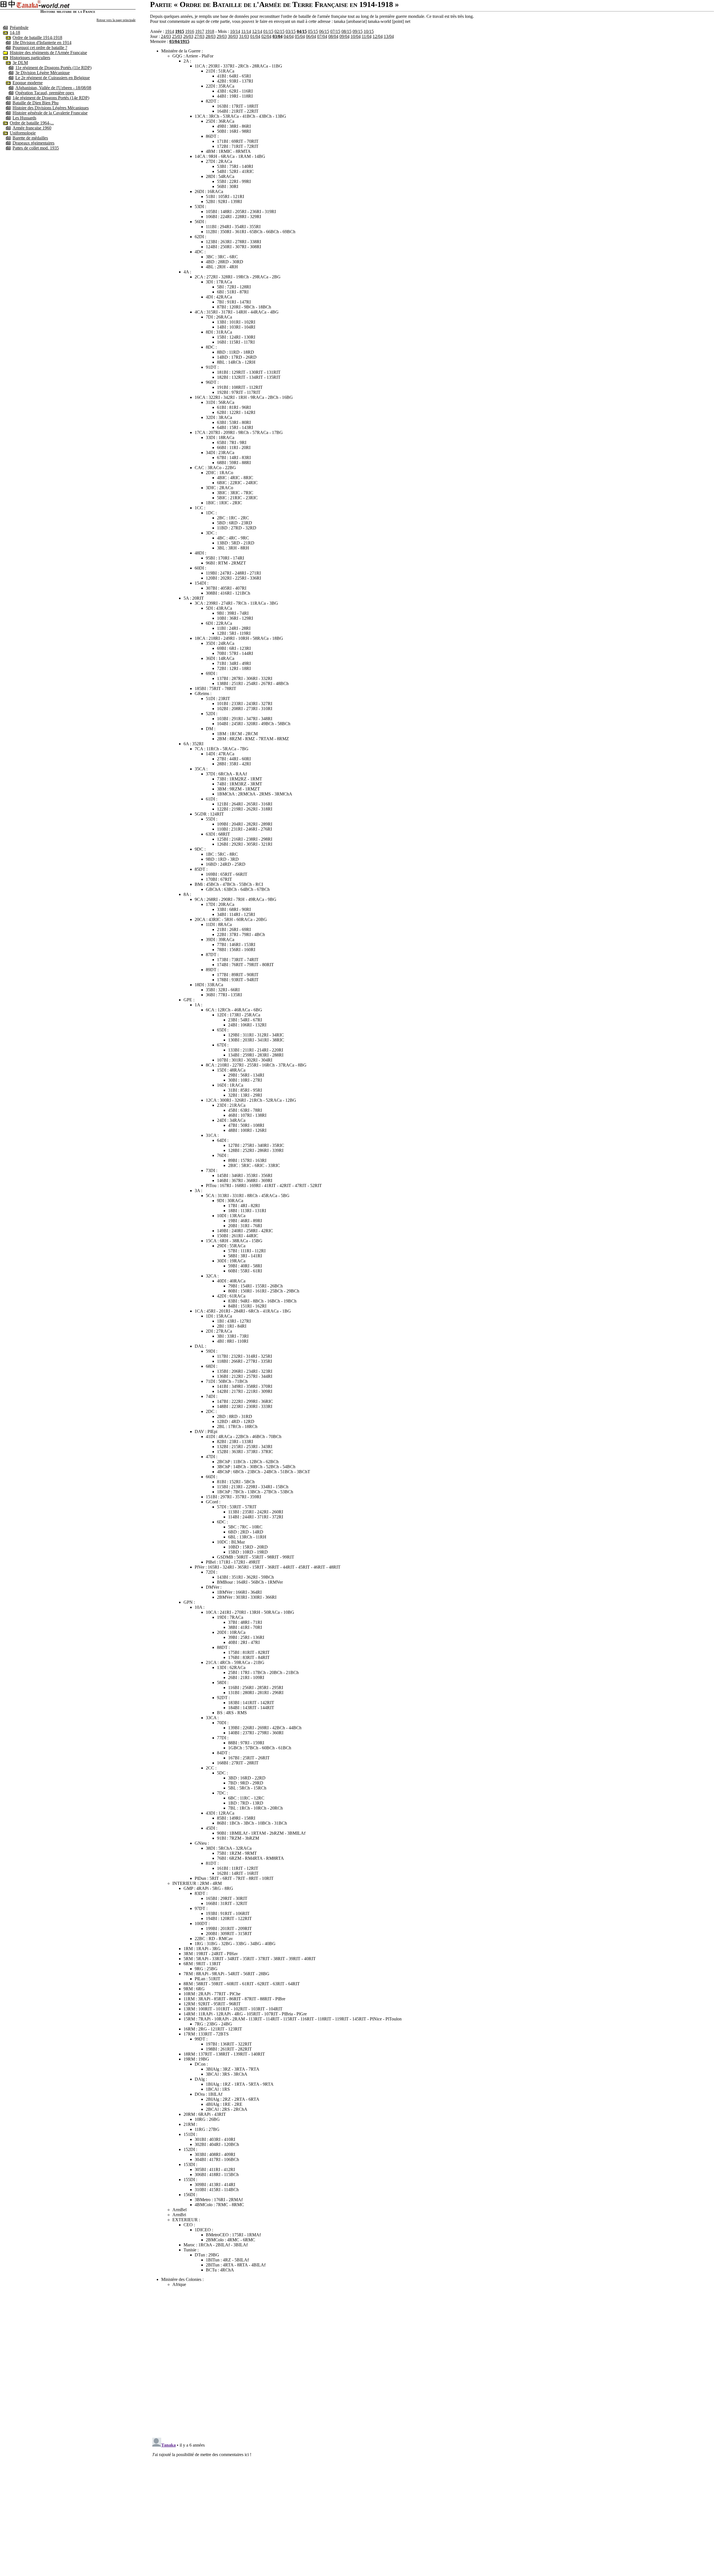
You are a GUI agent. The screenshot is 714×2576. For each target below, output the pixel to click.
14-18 (15, 32)
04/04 (289, 36)
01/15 (268, 31)
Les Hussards (24, 118)
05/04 (300, 36)
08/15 (346, 31)
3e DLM (20, 63)
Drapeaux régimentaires (33, 143)
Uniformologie (23, 133)
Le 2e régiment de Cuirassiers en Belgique (53, 78)
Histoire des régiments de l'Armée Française (48, 53)
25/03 (177, 36)
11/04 (367, 36)
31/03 (244, 36)
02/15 (279, 31)
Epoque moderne (28, 83)
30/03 (233, 36)
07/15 (335, 31)
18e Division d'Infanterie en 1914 (42, 43)
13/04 (389, 36)
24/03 (166, 36)
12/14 (257, 31)
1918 (210, 31)
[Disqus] (432, 2361)
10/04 (356, 36)
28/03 (211, 36)
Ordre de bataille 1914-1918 (37, 38)
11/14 (246, 31)
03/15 (291, 31)
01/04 (255, 36)
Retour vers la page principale (116, 20)
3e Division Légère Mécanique (43, 73)
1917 (200, 31)
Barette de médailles (30, 138)
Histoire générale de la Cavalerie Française (50, 113)
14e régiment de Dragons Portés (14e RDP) (51, 98)
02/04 (266, 36)
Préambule (19, 27)
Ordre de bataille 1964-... (32, 123)
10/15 (369, 31)
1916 (190, 31)
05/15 (313, 31)
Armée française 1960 (32, 128)
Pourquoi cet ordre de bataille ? (40, 48)
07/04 (322, 36)
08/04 (333, 36)
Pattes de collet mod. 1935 (36, 148)
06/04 (311, 36)
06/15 (324, 31)
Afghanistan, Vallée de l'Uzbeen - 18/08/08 (53, 88)
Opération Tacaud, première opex (45, 93)
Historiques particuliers (30, 58)
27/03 (199, 36)
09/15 (358, 31)
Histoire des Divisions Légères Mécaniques (51, 108)
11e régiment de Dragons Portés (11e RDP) (53, 68)
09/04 (344, 36)
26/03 (188, 36)
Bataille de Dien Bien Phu (36, 103)
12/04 (378, 36)
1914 (170, 31)
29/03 (222, 36)
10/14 (235, 31)
